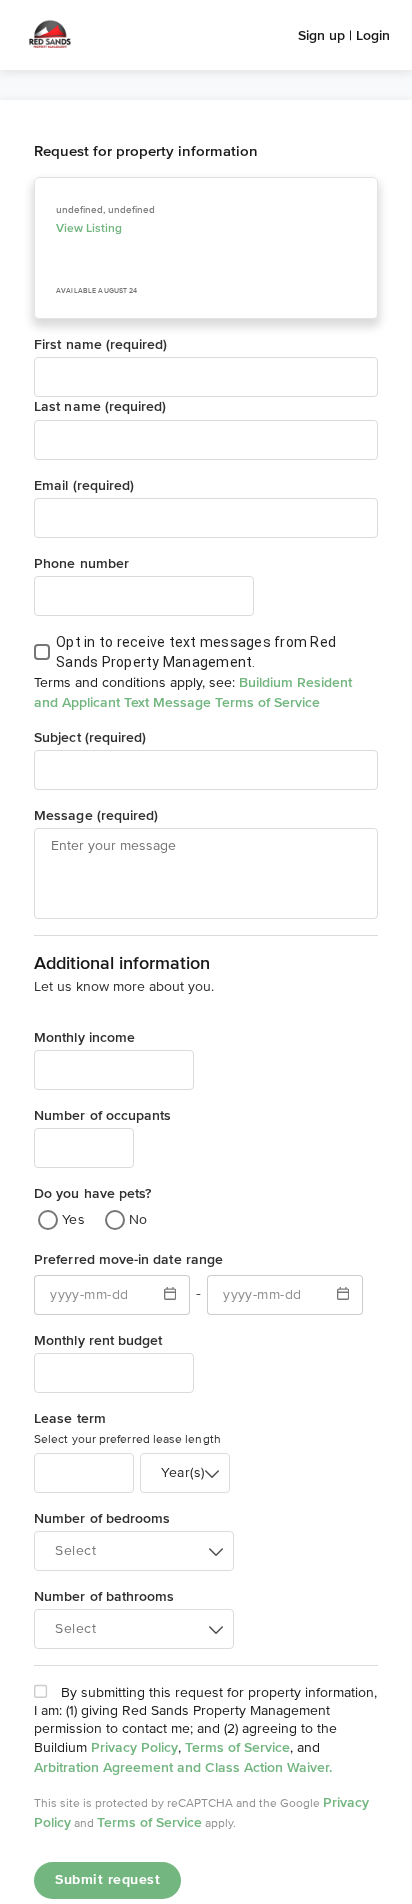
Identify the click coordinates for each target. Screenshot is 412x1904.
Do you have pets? (92, 1193)
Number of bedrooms (102, 1518)
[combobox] (185, 1473)
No (138, 1220)
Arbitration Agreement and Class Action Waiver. (183, 1767)
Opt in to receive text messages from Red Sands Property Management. (196, 652)
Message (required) (96, 815)
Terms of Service (237, 1747)
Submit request (107, 1880)
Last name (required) (100, 406)
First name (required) (100, 344)
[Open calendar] (170, 1295)
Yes (73, 1220)
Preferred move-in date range (128, 1259)
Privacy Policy (134, 1747)
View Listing (89, 228)
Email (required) (84, 485)
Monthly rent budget (98, 1340)
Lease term (70, 1418)
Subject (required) (90, 737)
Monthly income (84, 1037)
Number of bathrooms (104, 1596)
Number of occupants (102, 1115)
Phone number (81, 563)
